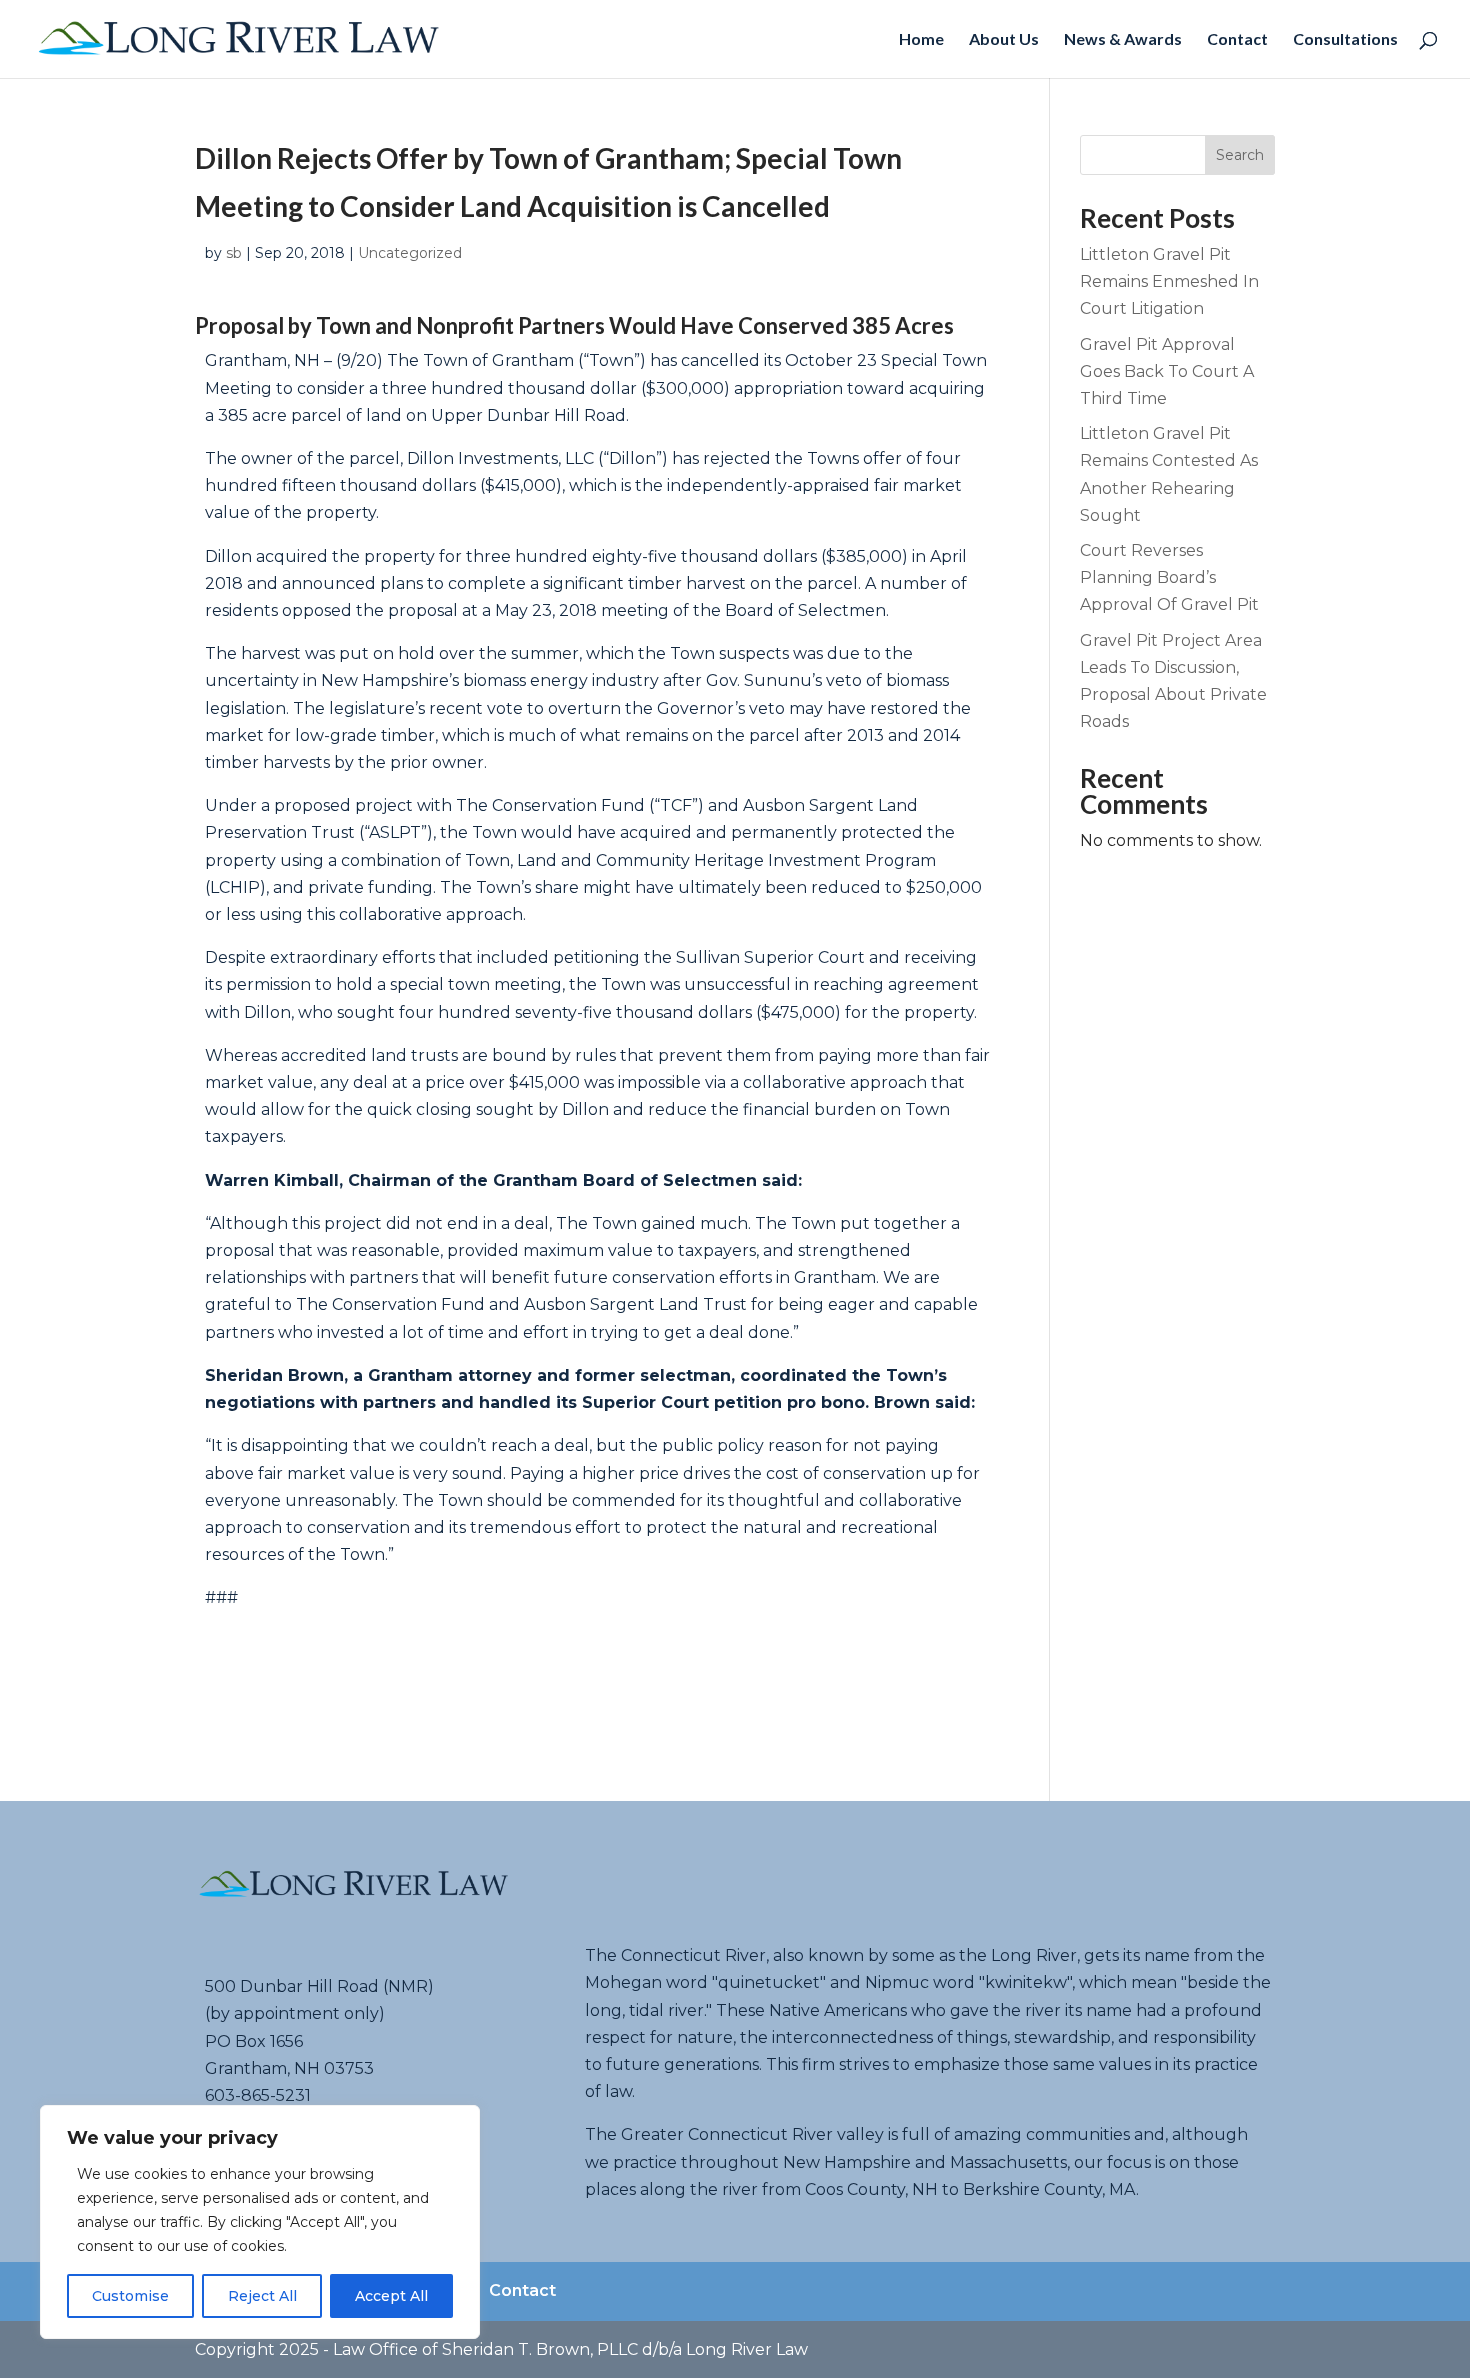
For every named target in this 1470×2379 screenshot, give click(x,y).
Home (921, 40)
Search (1240, 155)
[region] (260, 2222)
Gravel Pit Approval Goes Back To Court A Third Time (1167, 371)
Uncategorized (410, 253)
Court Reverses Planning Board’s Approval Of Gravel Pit (1169, 577)
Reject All (262, 2296)
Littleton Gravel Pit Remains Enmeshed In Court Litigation (1169, 281)
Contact (1237, 40)
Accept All (391, 2296)
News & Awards (1123, 40)
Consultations (1345, 40)
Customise (130, 2296)
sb (234, 253)
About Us (1004, 40)
